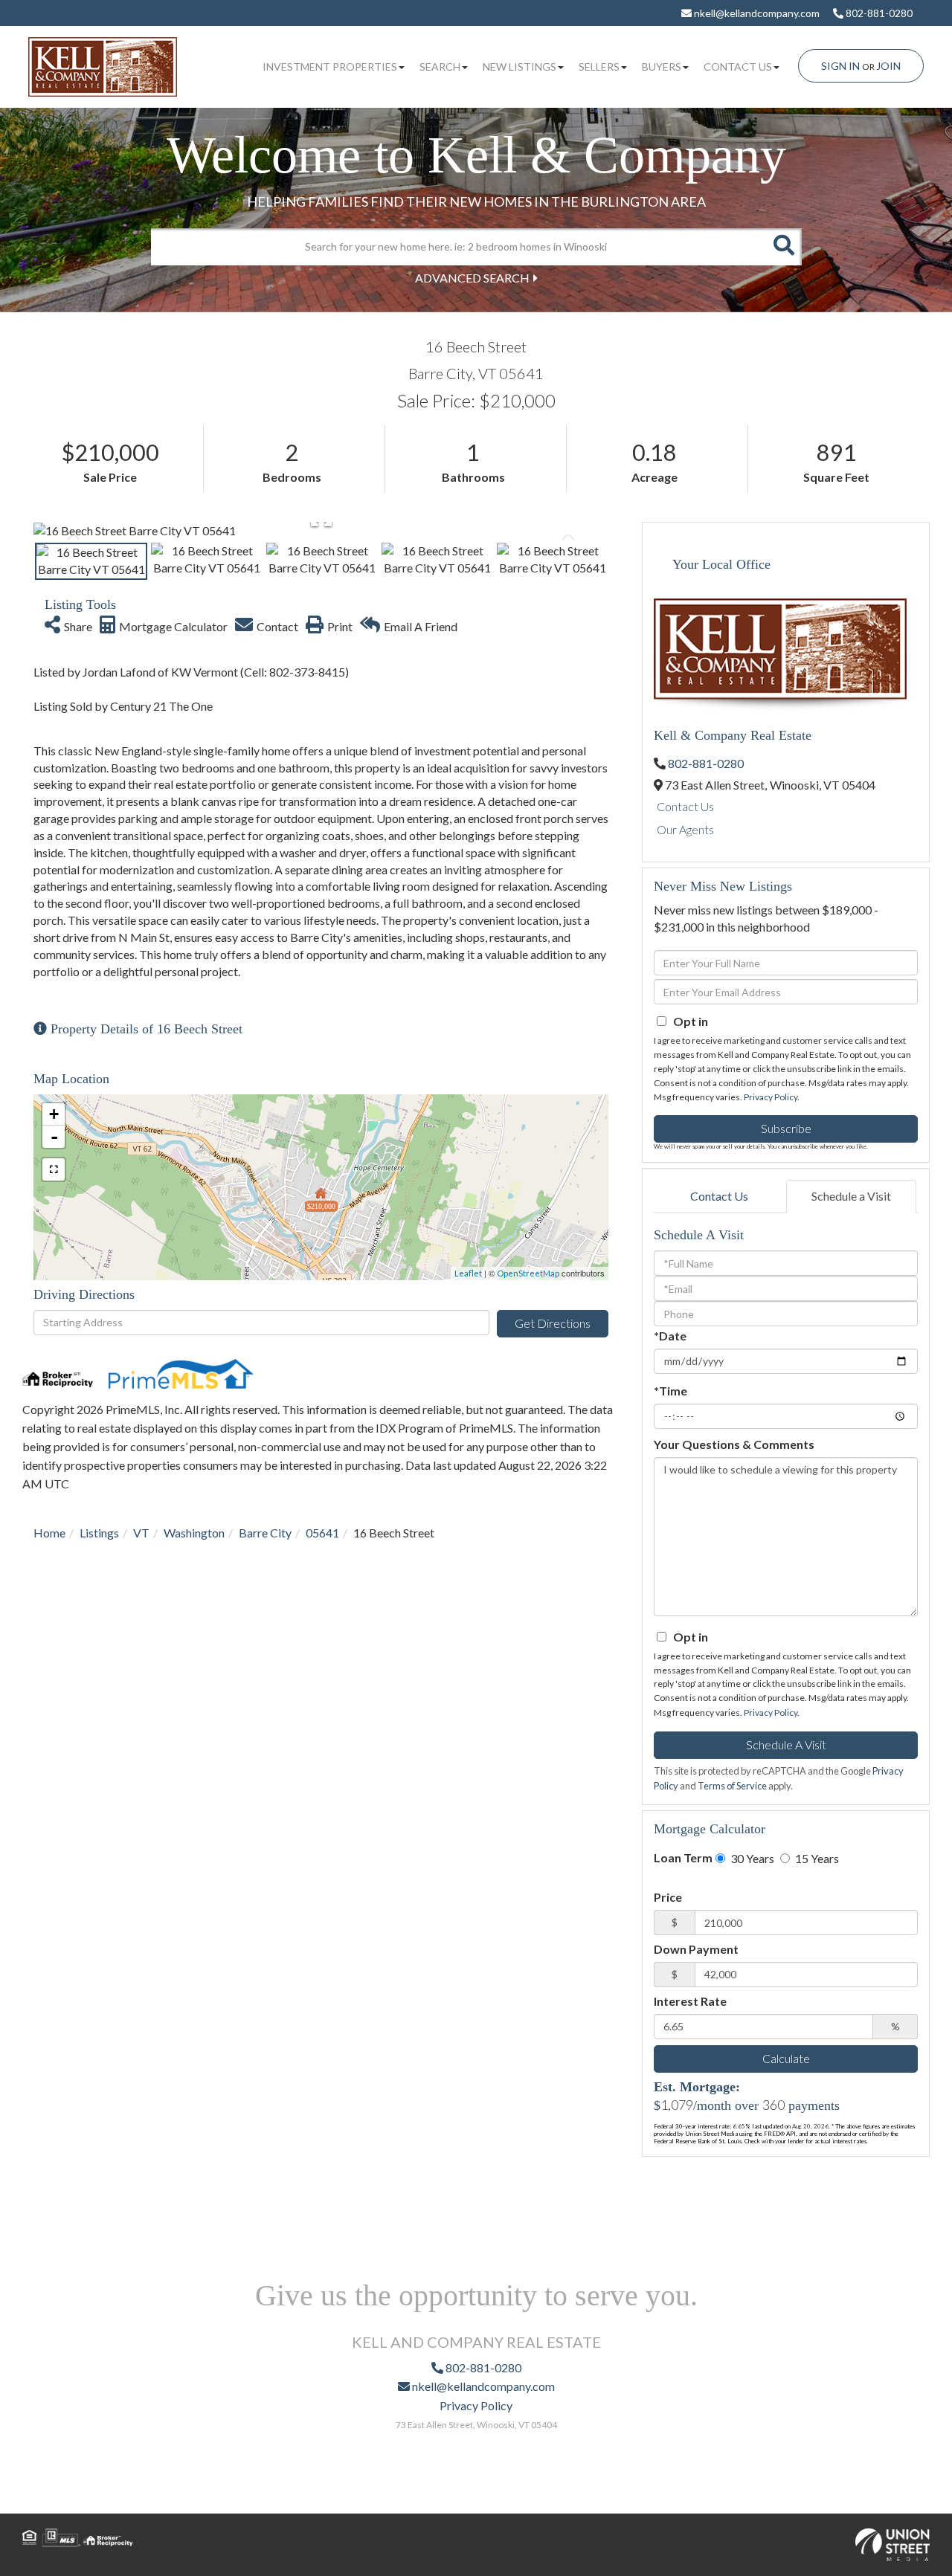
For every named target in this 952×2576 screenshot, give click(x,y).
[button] (783, 247)
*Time (670, 1391)
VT (141, 1533)
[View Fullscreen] (54, 1169)
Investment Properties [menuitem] (330, 67)
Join (888, 66)
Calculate (786, 2058)
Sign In (840, 66)
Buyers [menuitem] (662, 67)
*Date (670, 1336)
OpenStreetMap (528, 1273)
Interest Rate (690, 2001)
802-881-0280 (878, 13)
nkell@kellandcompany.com (756, 13)
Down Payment (696, 1949)
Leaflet (468, 1273)
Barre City (265, 1533)
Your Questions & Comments (734, 1444)
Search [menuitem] (440, 67)
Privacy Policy (771, 1097)
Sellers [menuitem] (599, 67)
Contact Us (685, 806)
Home (49, 1533)
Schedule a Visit (851, 1196)
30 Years (751, 1858)
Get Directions (553, 1323)
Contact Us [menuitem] (738, 67)
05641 (322, 1533)
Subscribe (786, 1128)
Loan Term (683, 1857)
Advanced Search (472, 278)
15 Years (816, 1858)
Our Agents (685, 829)
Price (668, 1897)
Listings (99, 1533)
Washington (194, 1533)
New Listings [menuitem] (520, 67)
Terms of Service (732, 1786)
